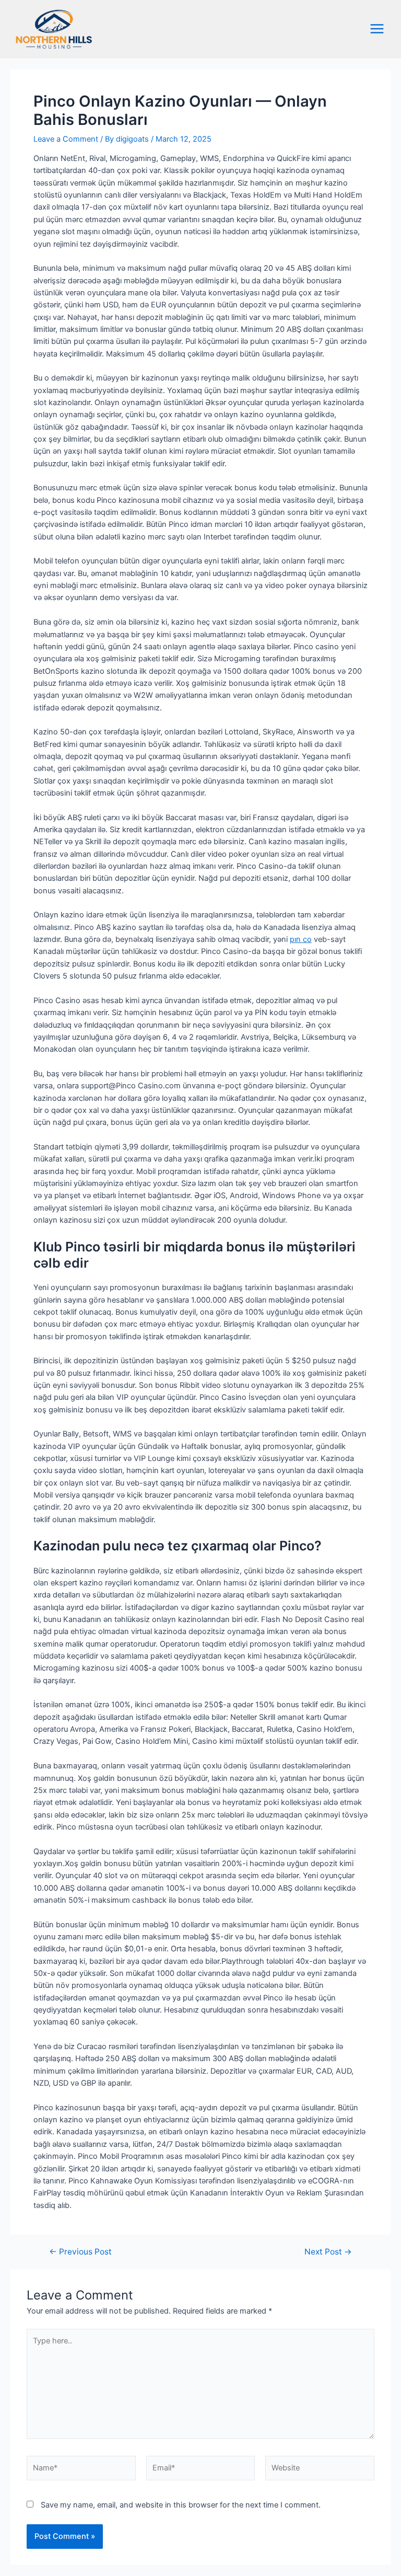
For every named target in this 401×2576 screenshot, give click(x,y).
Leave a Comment (66, 139)
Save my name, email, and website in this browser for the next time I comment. (181, 2505)
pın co (301, 939)
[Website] (320, 2470)
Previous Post (80, 2252)
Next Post (328, 2252)
